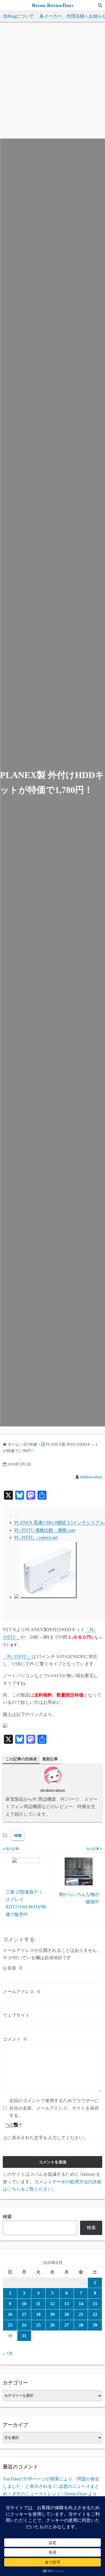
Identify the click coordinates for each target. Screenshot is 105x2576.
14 (81, 2304)
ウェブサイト (16, 2015)
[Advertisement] (53, 83)
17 (24, 2314)
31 (24, 2336)
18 (38, 2314)
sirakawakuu (91, 1477)
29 (95, 2325)
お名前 (13, 1968)
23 (10, 2325)
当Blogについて (18, 16)
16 (10, 2314)
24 (24, 2325)
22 (95, 2314)
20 (67, 2314)
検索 (7, 2217)
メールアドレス (22, 1992)
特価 (18, 1835)
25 (38, 2325)
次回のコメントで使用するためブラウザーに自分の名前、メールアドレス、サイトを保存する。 (54, 2108)
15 (95, 2304)
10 (24, 2304)
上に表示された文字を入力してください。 (45, 2138)
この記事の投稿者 (21, 1759)
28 (81, 2325)
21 (81, 2314)
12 (52, 2304)
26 (52, 2325)
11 (38, 2304)
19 (52, 2314)
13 (67, 2304)
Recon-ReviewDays (53, 5)
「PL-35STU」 (17, 1657)
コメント (15, 2039)
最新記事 (50, 1759)
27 (67, 2325)
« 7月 (8, 2354)
